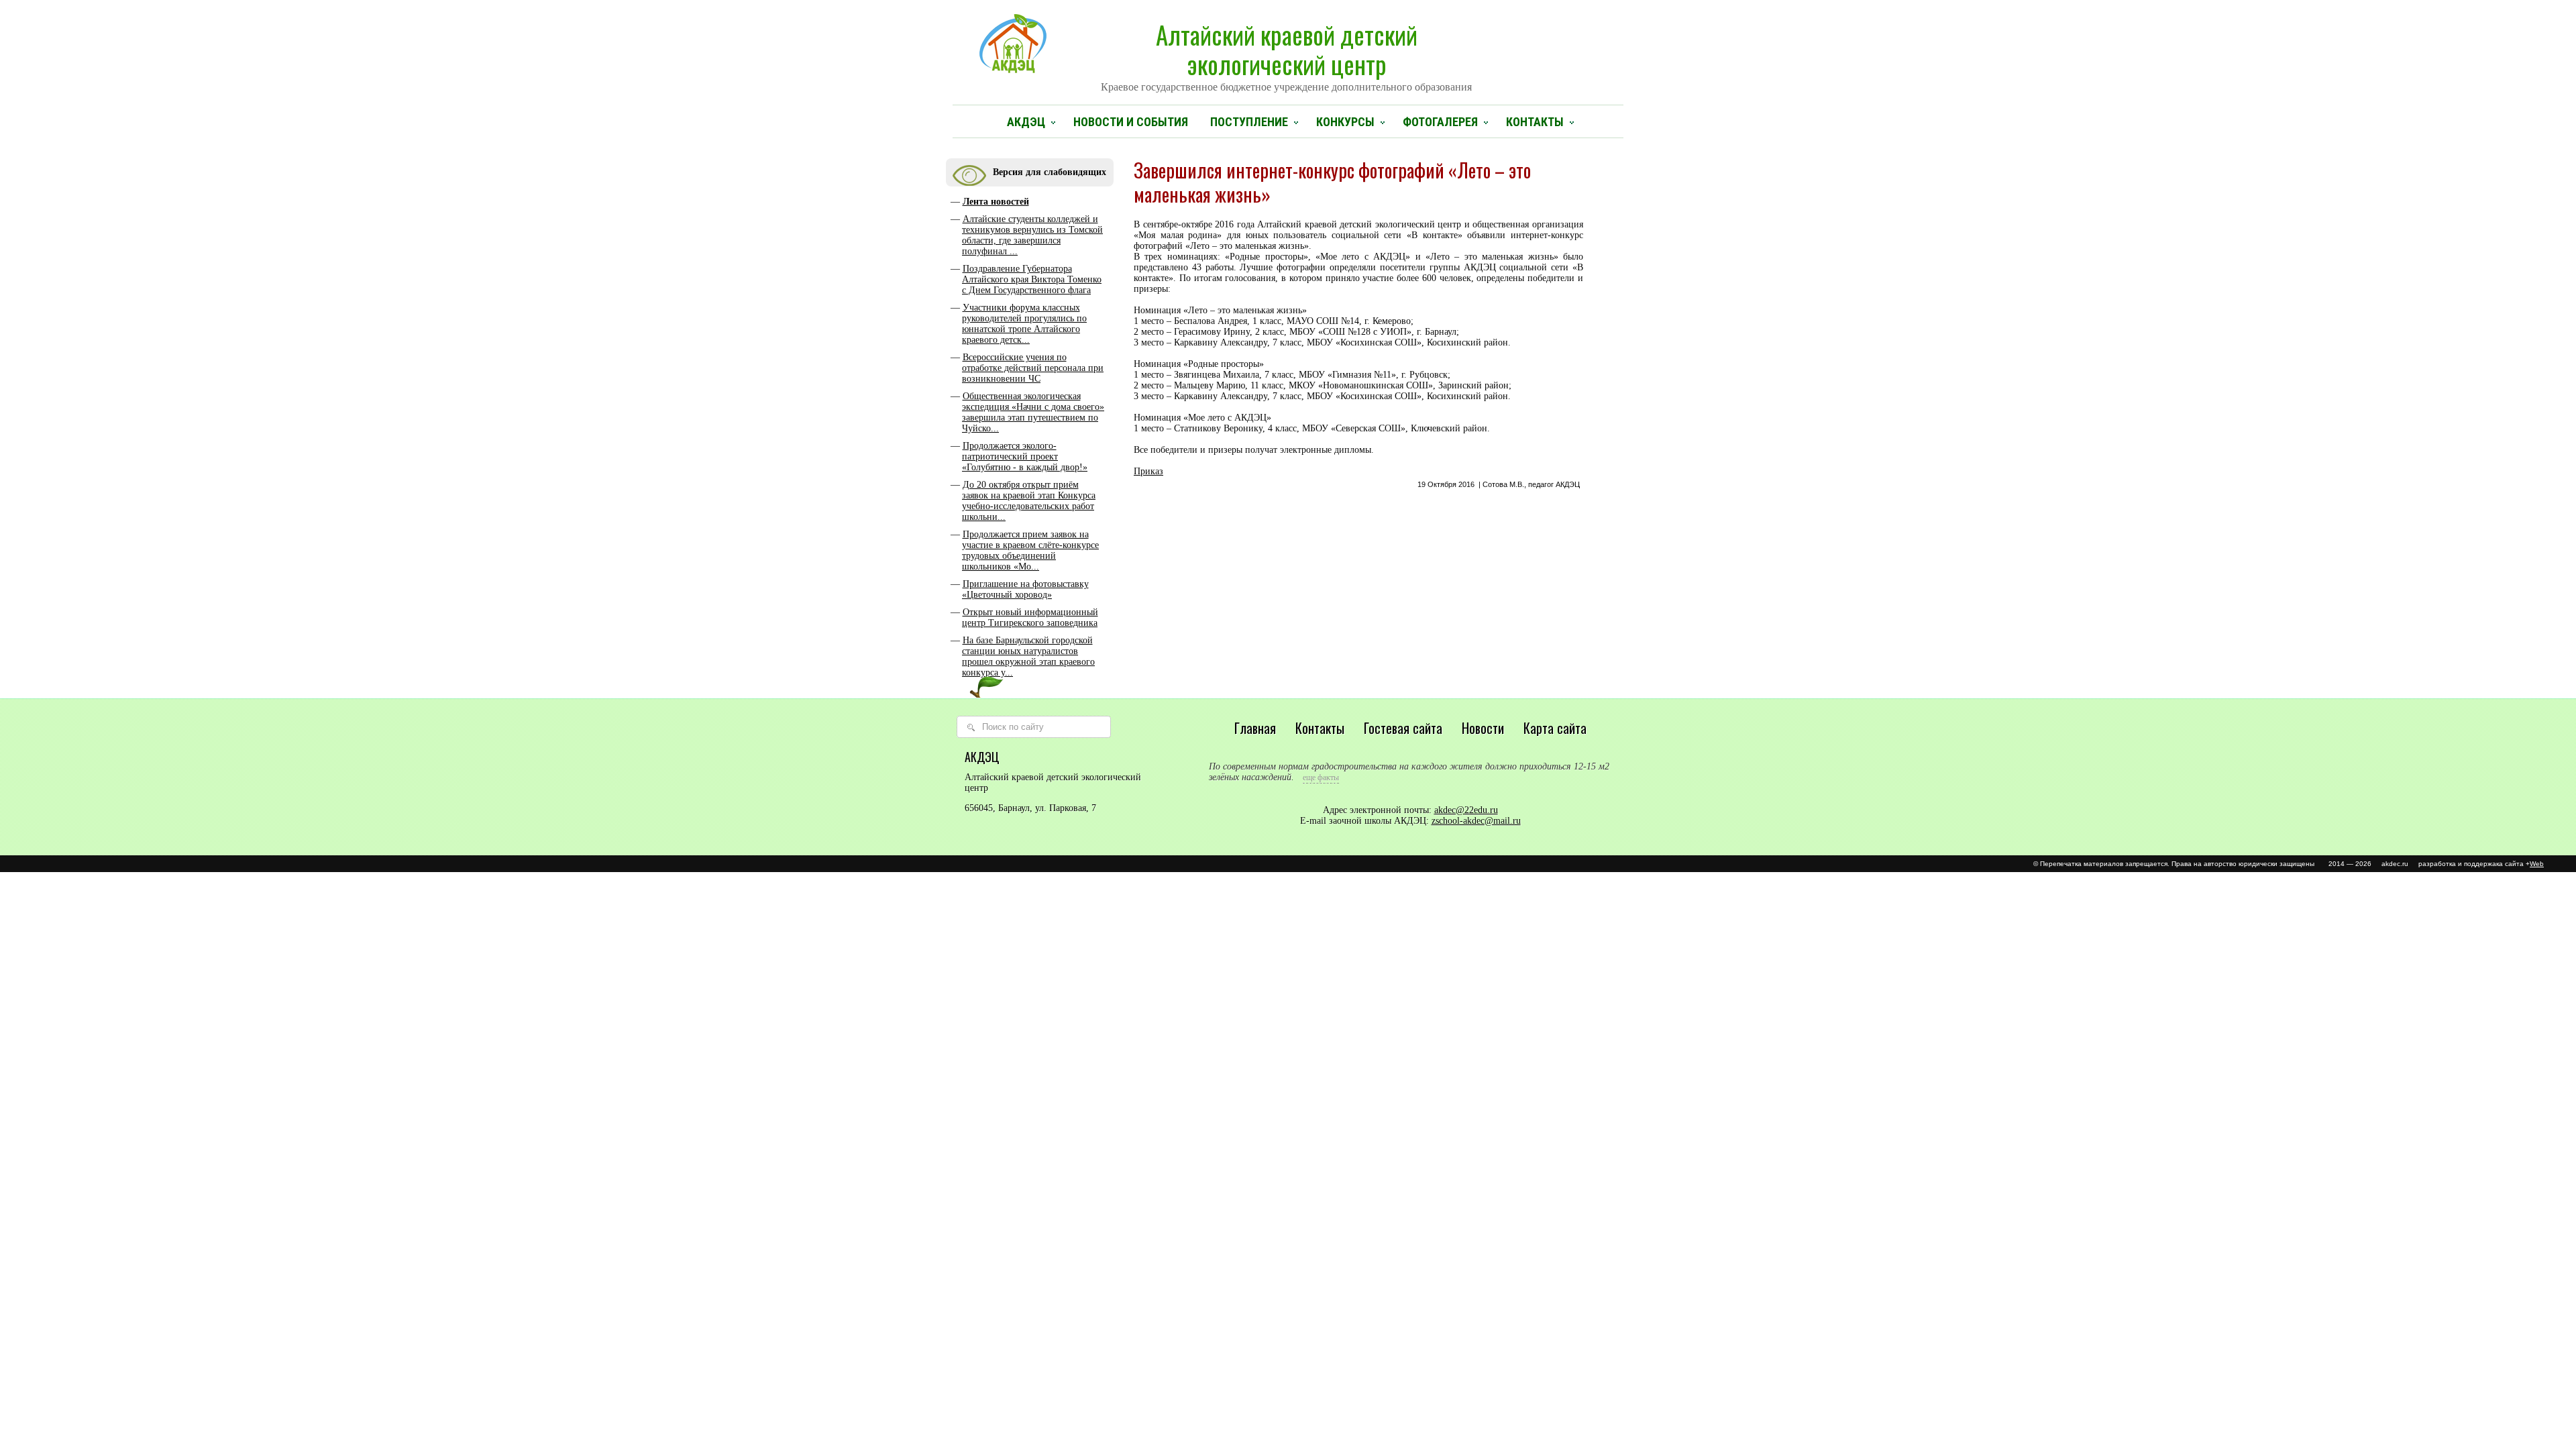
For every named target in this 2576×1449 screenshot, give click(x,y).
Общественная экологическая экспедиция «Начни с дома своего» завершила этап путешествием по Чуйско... (1033, 412)
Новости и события (1131, 122)
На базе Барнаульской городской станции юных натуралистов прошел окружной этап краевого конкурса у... (1028, 656)
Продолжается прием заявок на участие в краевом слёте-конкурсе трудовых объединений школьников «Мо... (1030, 550)
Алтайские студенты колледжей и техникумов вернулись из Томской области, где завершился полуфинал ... (1032, 235)
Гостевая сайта (1403, 728)
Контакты (1535, 122)
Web (2537, 864)
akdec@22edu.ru (1466, 810)
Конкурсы (1345, 122)
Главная (1255, 728)
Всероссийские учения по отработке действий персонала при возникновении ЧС (1033, 368)
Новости (1483, 728)
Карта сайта (1555, 728)
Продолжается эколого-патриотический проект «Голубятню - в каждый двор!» (1025, 457)
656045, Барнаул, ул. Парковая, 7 (1030, 808)
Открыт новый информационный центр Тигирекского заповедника (1030, 618)
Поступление (1249, 122)
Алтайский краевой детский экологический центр (1286, 54)
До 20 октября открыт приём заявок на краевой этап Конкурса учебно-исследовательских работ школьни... (1029, 501)
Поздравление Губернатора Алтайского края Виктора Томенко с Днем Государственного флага (1032, 279)
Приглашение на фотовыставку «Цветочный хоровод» (1025, 589)
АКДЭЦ (1026, 122)
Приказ (1148, 471)
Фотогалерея (1440, 122)
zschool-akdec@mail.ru (1476, 821)
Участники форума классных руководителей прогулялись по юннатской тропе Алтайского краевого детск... (1024, 324)
